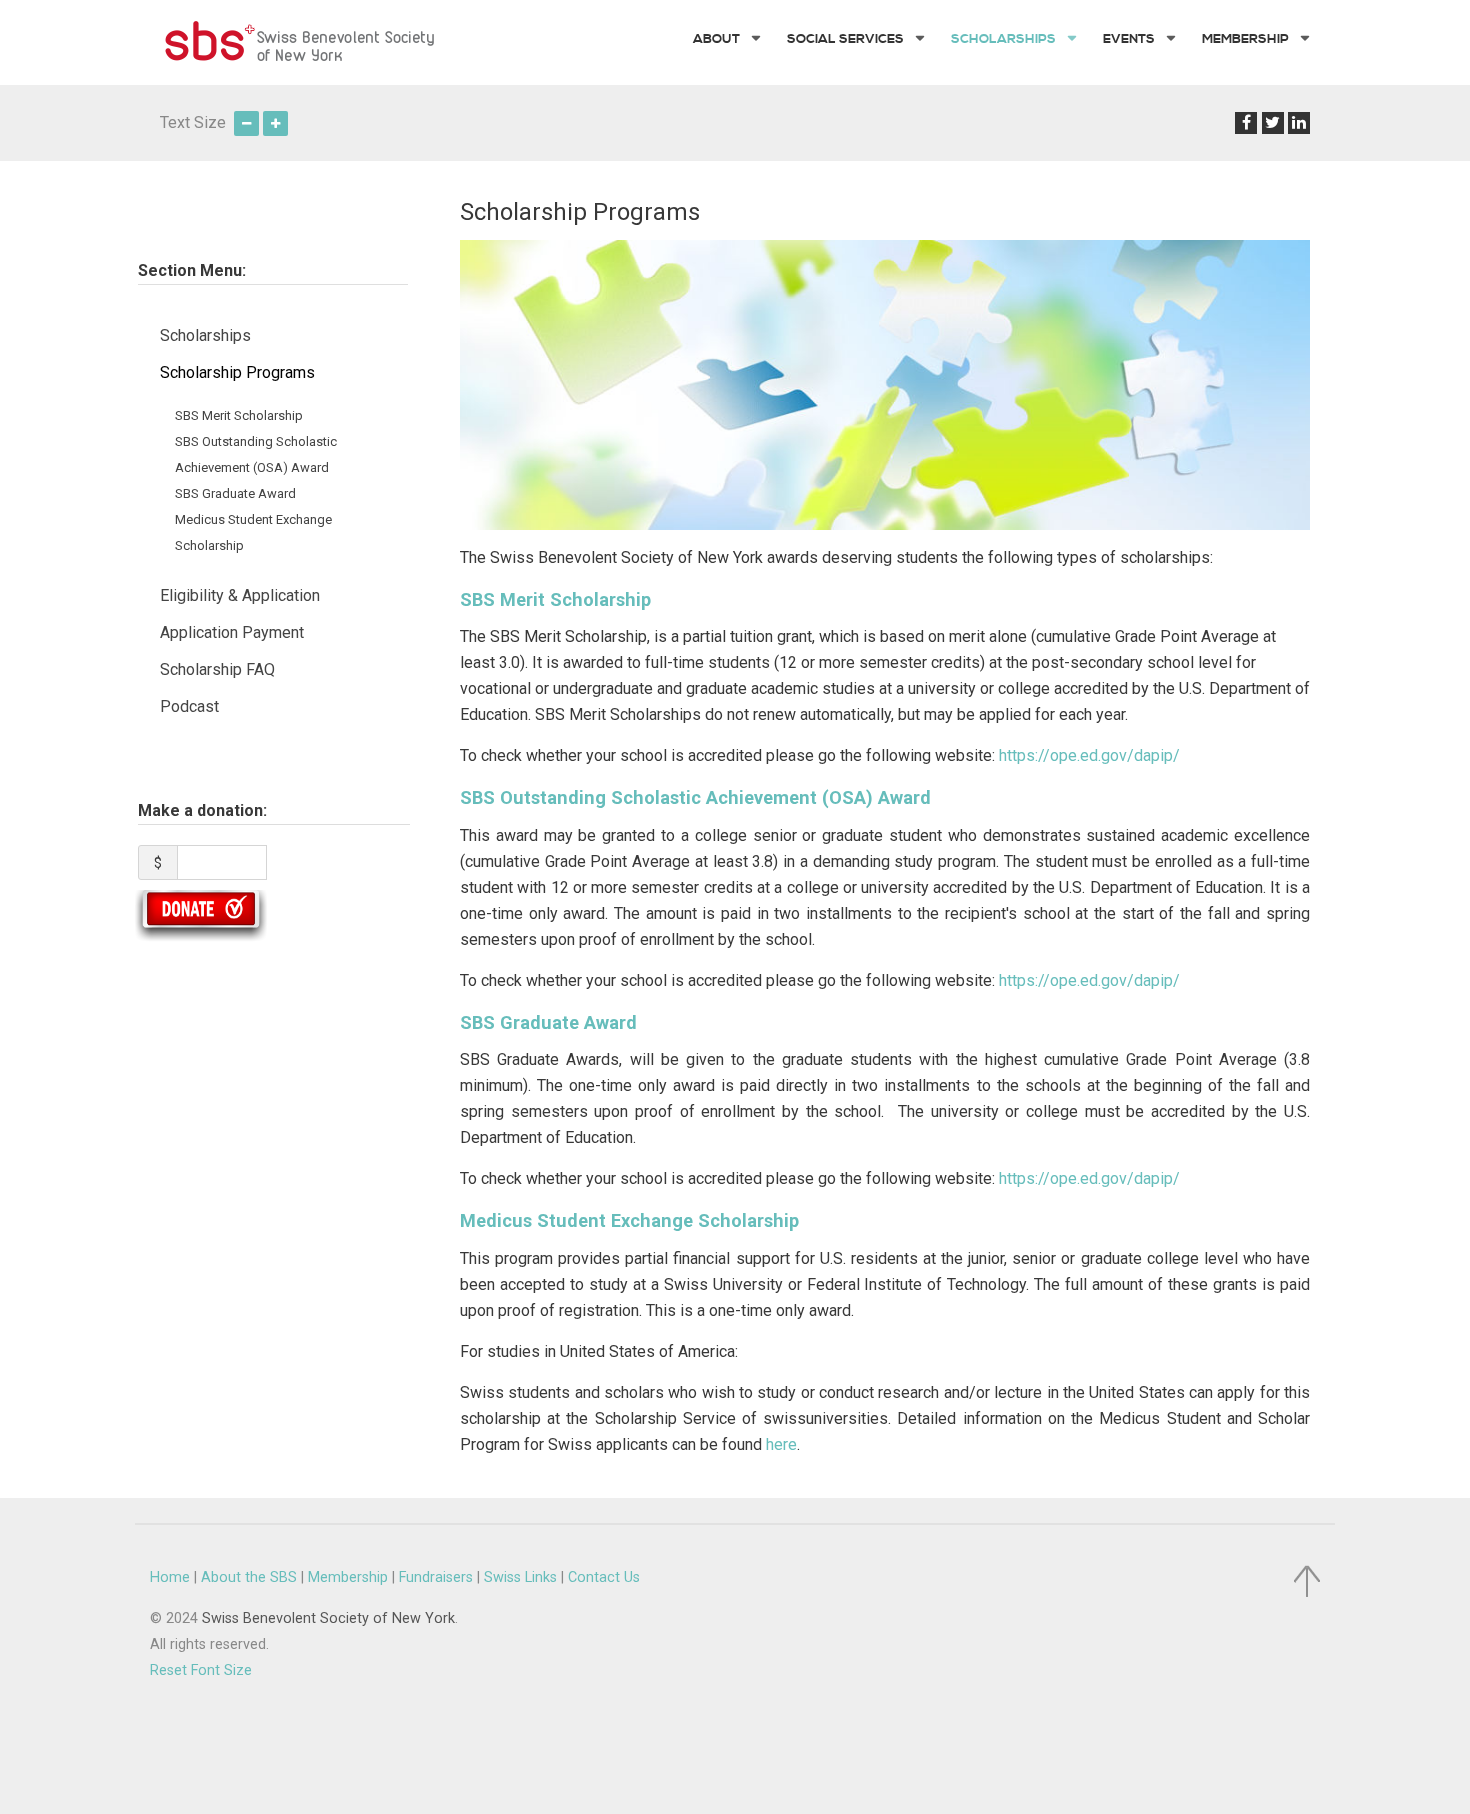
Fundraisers (436, 1577)
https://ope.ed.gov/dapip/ (1089, 755)
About (249, 1577)
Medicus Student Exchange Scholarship (629, 1220)
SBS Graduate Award (235, 493)
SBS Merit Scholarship (239, 415)
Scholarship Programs (237, 372)
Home (170, 1577)
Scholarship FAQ (217, 669)
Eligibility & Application (240, 595)
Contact (604, 1577)
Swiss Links (520, 1577)
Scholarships (205, 335)
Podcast (189, 706)
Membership (348, 1577)
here (781, 1444)
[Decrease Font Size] (246, 122)
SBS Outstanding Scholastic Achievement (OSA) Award (695, 797)
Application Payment (232, 632)
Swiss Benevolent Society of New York (328, 1618)
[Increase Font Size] (275, 122)
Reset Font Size (201, 1670)
